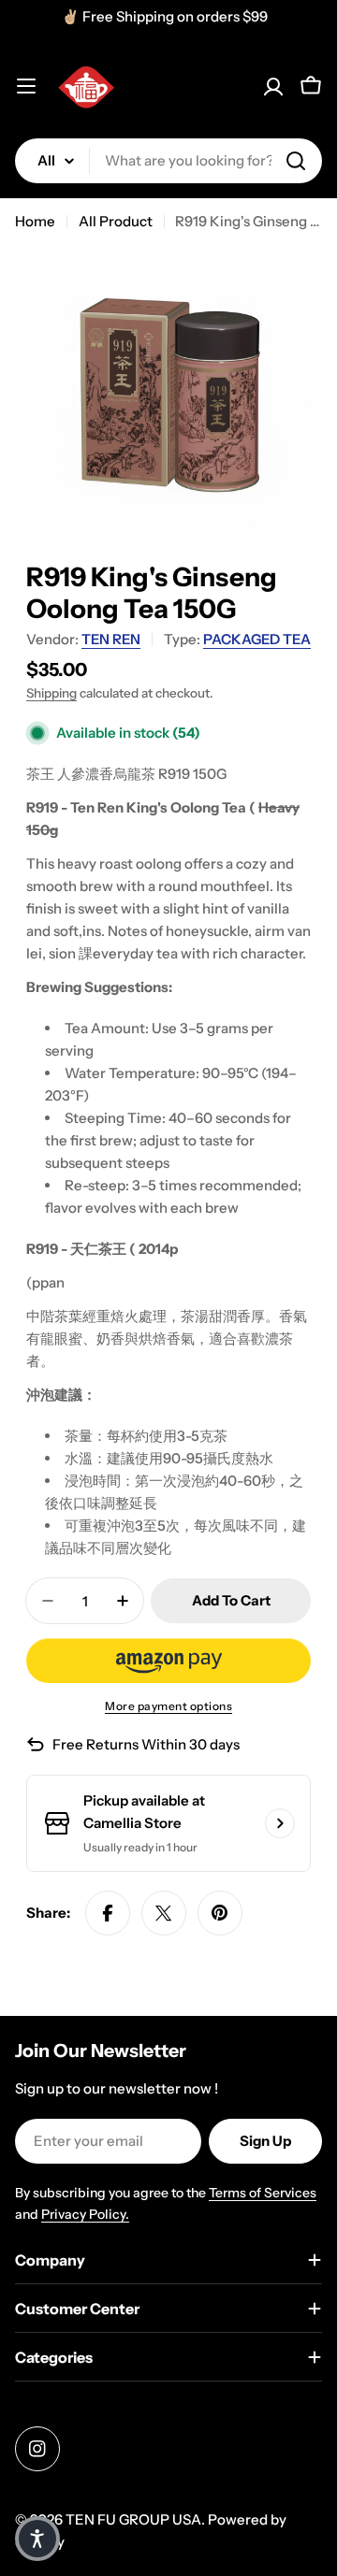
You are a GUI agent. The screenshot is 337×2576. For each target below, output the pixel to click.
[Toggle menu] (26, 86)
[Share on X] (164, 1913)
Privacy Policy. (85, 2214)
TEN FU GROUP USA (133, 2519)
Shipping (51, 693)
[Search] (296, 161)
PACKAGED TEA (257, 639)
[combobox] (168, 161)
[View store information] (280, 1823)
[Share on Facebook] (108, 1913)
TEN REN (111, 639)
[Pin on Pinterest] (220, 1913)
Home (35, 221)
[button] (168, 1661)
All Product (116, 221)
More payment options (168, 1706)
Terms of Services (263, 2193)
